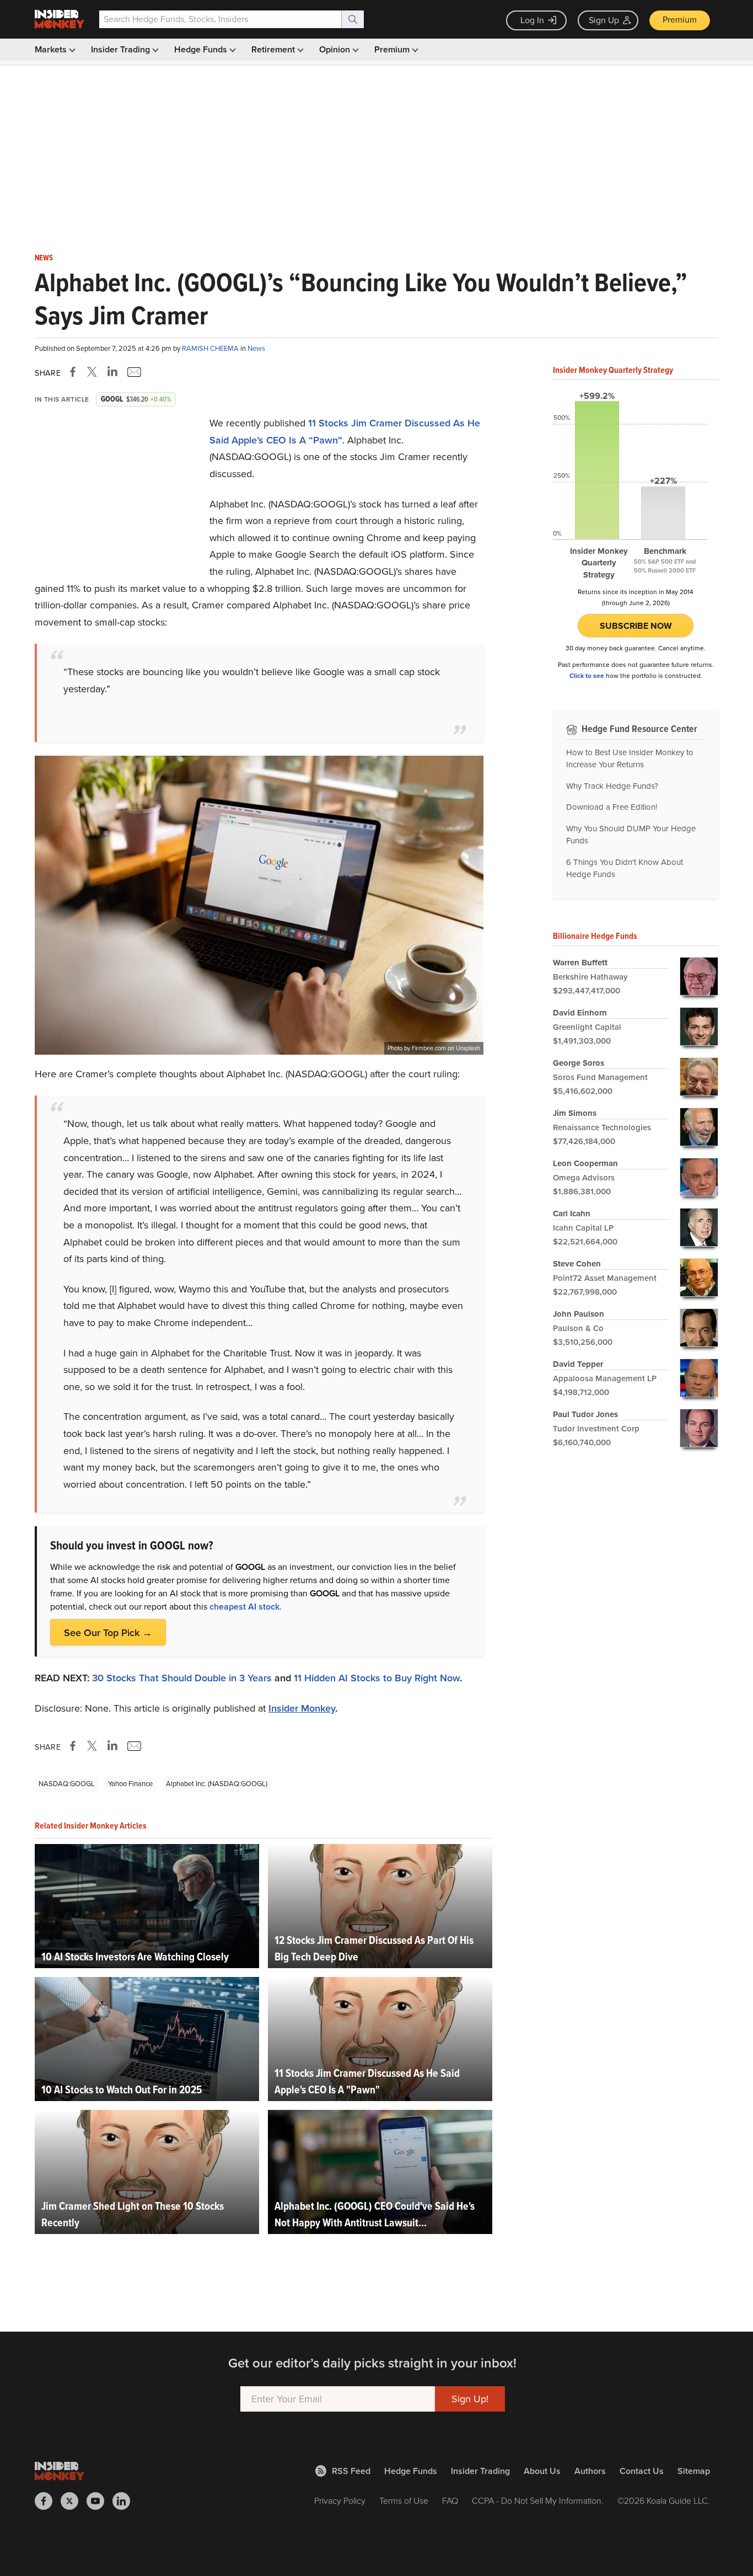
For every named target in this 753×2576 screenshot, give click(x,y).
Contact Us (642, 2471)
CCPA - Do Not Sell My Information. (538, 2501)
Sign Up (604, 20)
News (44, 258)
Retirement (274, 49)
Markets (52, 49)
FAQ (450, 2501)
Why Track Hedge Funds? (612, 786)
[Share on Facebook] (75, 372)
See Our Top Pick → (108, 1633)
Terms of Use (404, 2501)
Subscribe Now (636, 626)
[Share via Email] (133, 372)
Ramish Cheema (211, 348)
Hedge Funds (202, 49)
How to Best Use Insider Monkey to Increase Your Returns (630, 759)
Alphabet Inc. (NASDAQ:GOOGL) (217, 1784)
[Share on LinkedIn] (112, 372)
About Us (542, 2471)
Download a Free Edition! (612, 807)
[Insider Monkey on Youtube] (99, 2501)
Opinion (336, 49)
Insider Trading (122, 49)
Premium (680, 20)
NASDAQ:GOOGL (67, 1784)
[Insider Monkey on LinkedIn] (125, 2501)
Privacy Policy (340, 2501)
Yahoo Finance (130, 1784)
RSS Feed (351, 2471)
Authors (590, 2471)
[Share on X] (94, 372)
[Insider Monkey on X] (74, 2501)
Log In (532, 20)
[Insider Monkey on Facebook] (48, 2501)
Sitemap (694, 2471)
